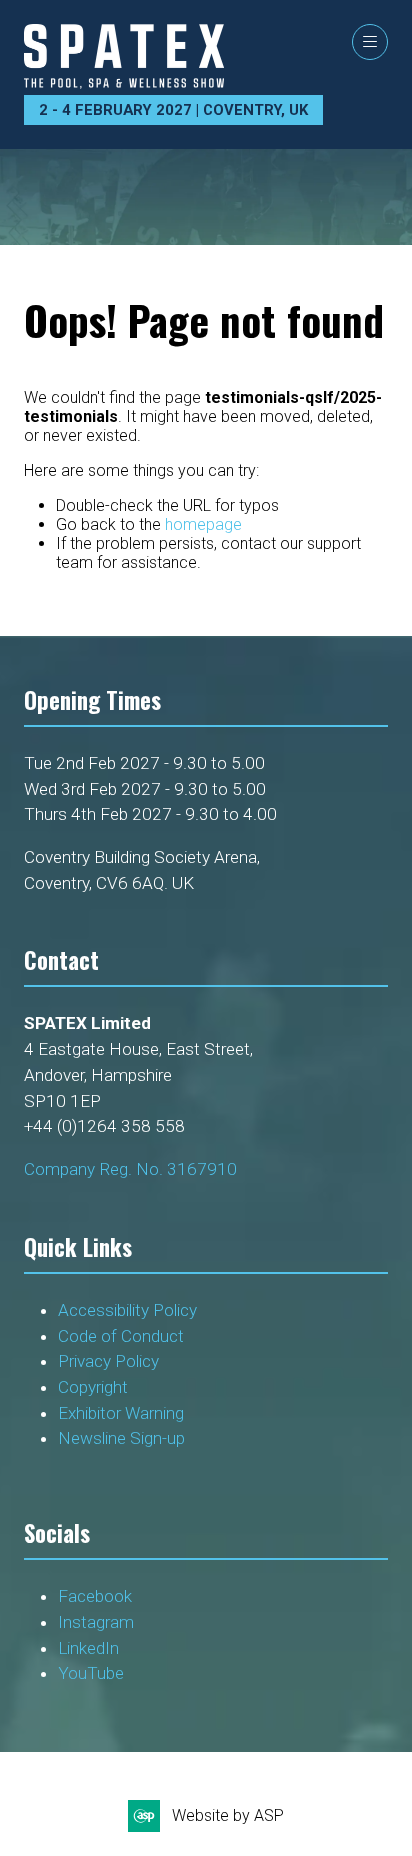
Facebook (95, 1596)
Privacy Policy (110, 1361)
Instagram (96, 1622)
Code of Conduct (125, 1336)
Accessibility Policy (127, 1310)
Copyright (95, 1387)
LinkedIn (88, 1648)
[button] (370, 42)
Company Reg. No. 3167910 (130, 1169)
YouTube (91, 1673)
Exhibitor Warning (121, 1413)
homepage (203, 524)
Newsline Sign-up (121, 1438)
